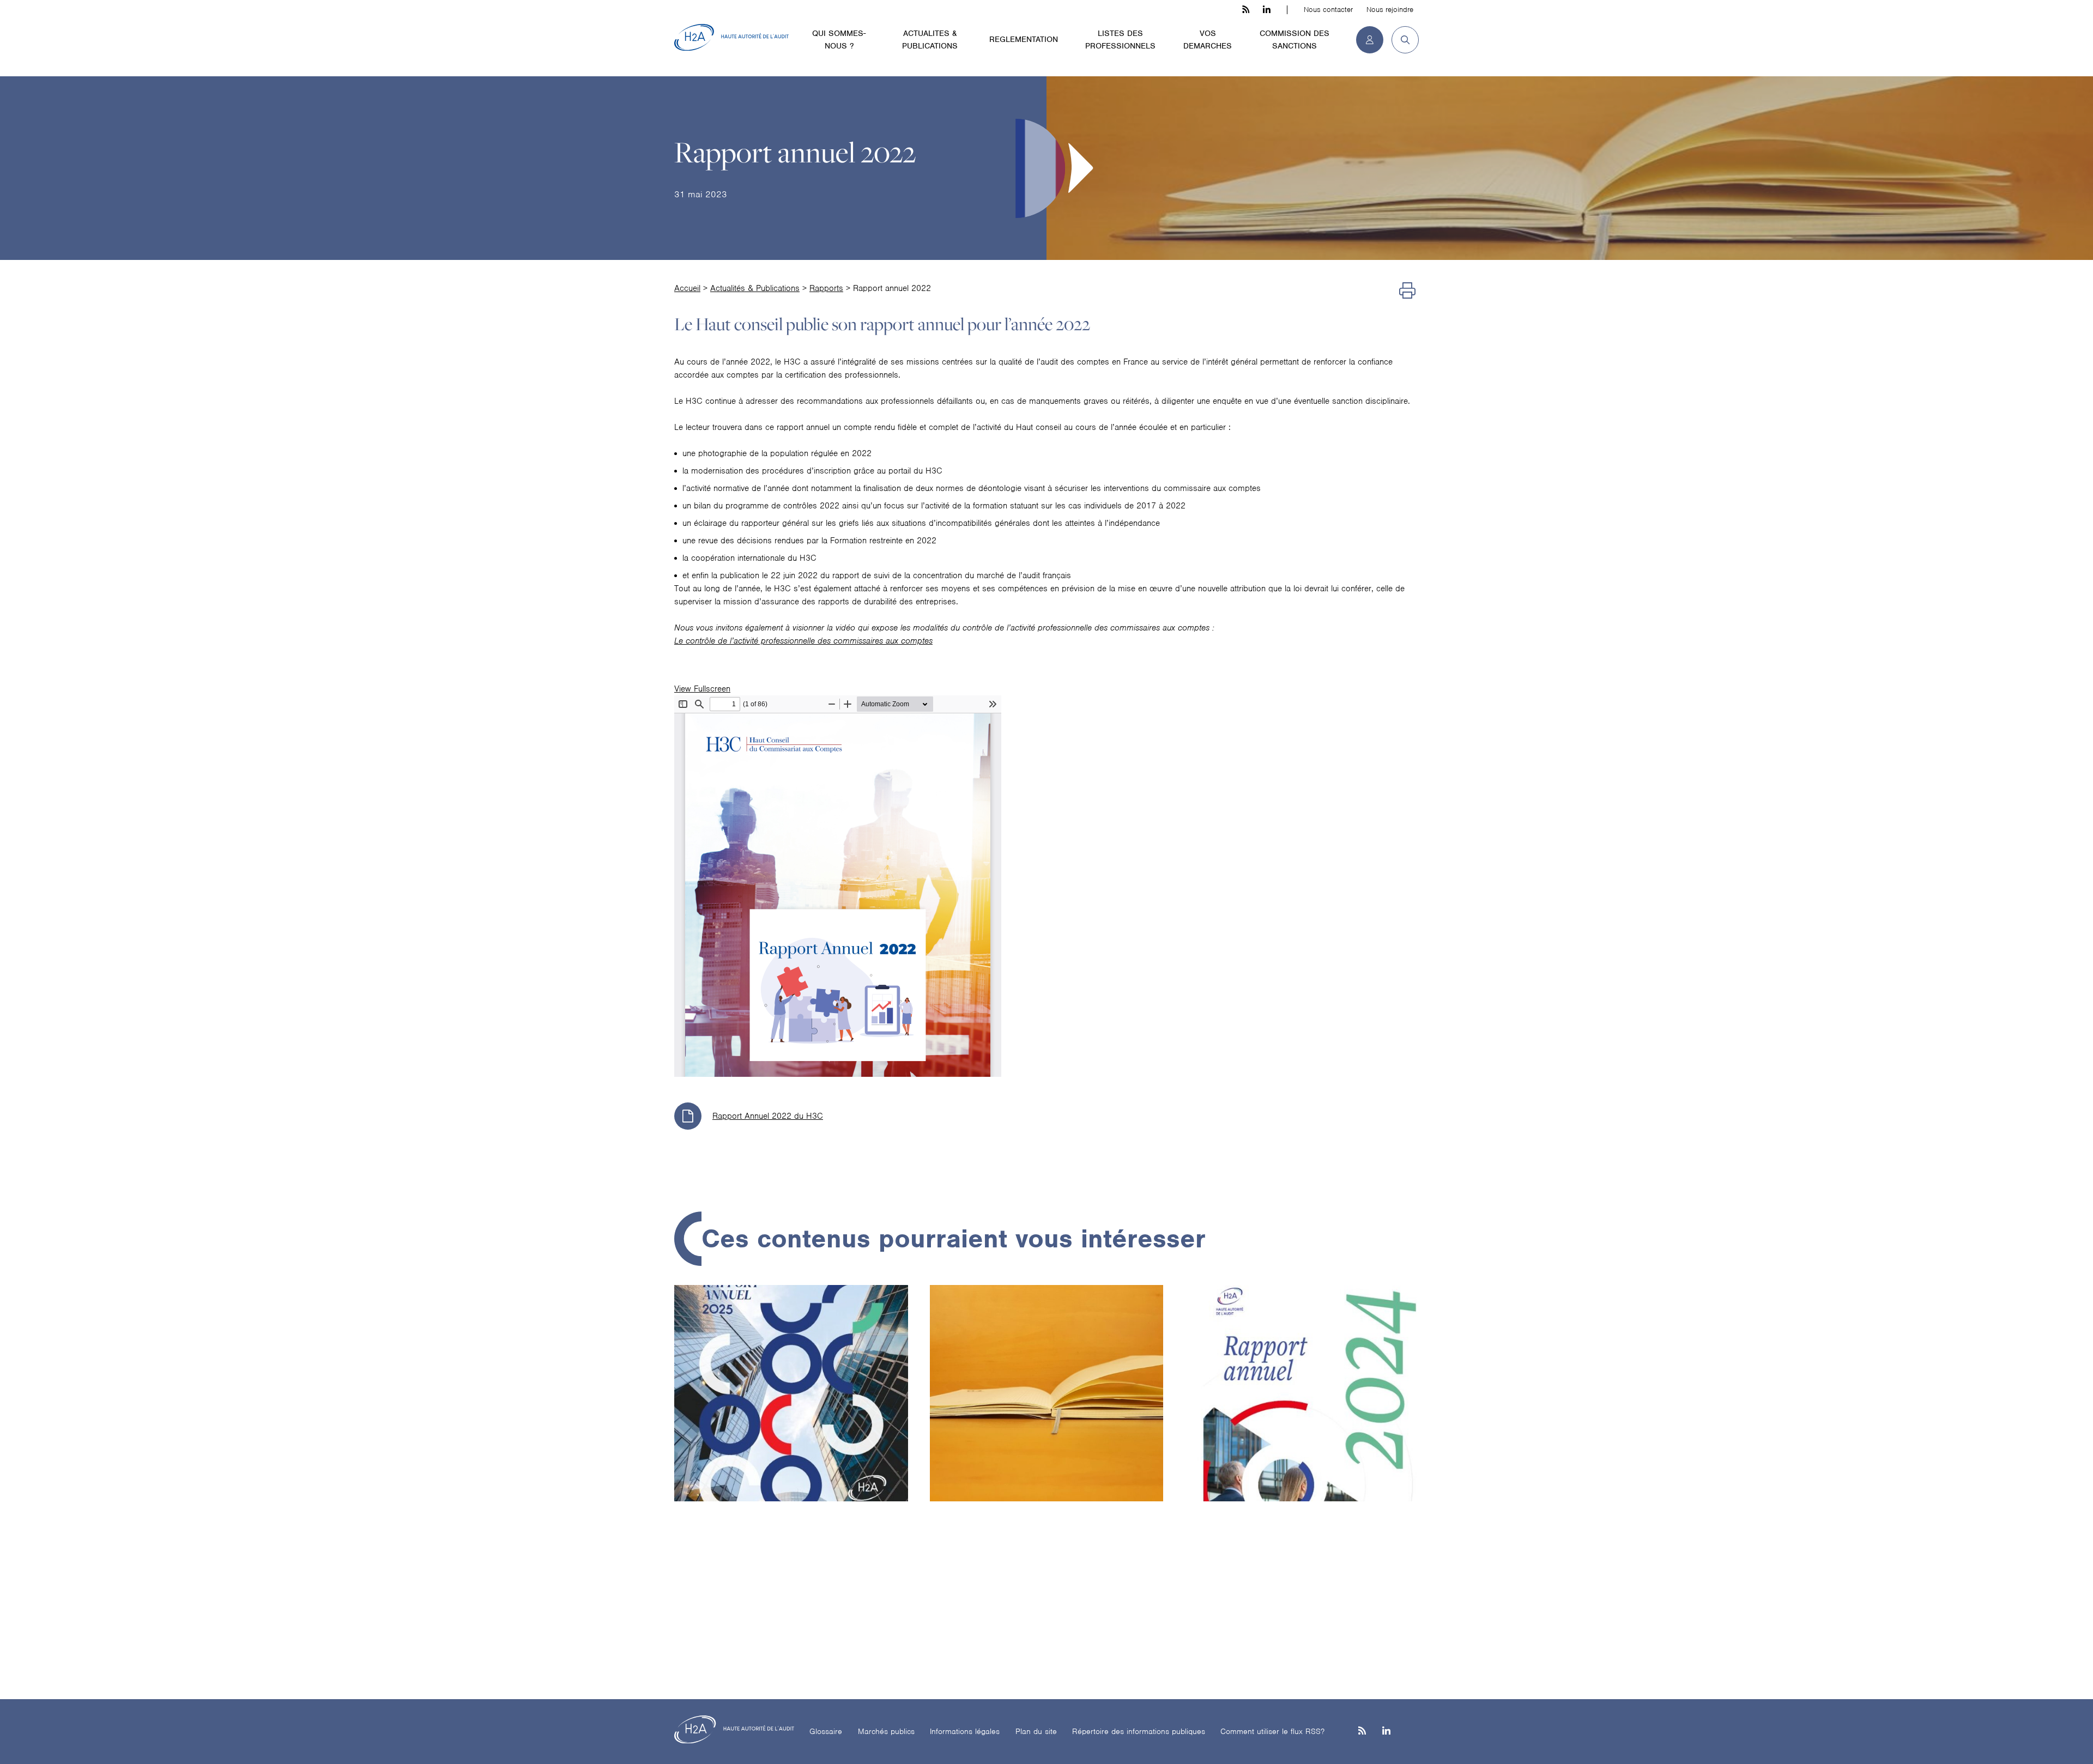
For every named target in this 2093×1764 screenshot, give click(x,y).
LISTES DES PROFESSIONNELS (1120, 40)
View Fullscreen (702, 689)
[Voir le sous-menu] (877, 33)
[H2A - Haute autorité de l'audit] (731, 38)
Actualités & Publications (755, 288)
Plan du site (1036, 1731)
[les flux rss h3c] (1246, 10)
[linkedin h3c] (1267, 10)
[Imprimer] (1407, 291)
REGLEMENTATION (1024, 39)
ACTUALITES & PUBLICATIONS (930, 40)
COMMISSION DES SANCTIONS (1294, 40)
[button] (1401, 40)
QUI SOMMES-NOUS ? (839, 40)
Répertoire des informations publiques (1139, 1731)
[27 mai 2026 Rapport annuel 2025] (791, 1433)
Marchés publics (886, 1731)
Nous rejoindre (1390, 10)
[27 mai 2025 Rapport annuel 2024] (1302, 1433)
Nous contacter (1328, 10)
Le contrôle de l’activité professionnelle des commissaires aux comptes (803, 641)
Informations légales (965, 1731)
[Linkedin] (1386, 1732)
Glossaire (826, 1731)
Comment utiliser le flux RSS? (1272, 1731)
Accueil (687, 288)
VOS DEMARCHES (1208, 40)
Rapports (826, 288)
